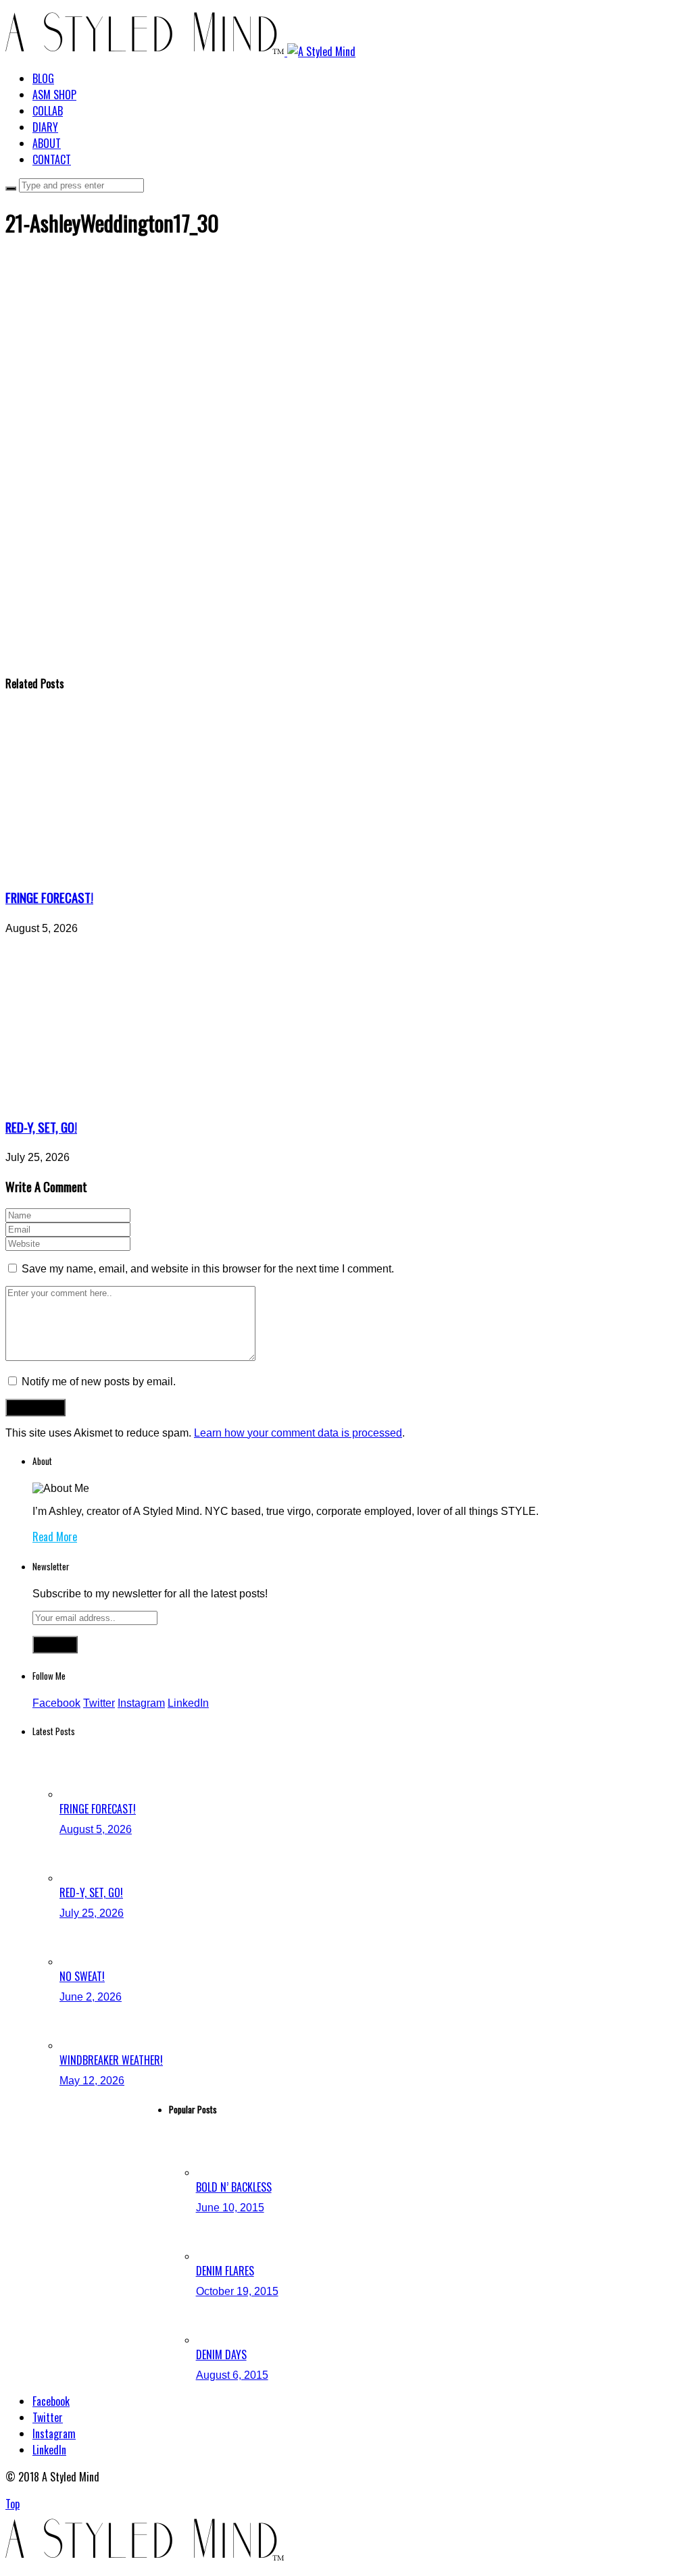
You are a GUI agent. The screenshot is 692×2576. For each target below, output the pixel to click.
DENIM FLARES (225, 2271)
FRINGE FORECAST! (49, 897)
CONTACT (52, 159)
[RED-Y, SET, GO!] (130, 1099)
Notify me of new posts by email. (99, 1382)
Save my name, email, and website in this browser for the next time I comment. (208, 1269)
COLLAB (48, 111)
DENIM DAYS (221, 2354)
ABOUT (47, 143)
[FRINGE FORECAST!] (130, 869)
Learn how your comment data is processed (298, 1433)
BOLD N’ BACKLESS (234, 2187)
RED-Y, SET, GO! (41, 1127)
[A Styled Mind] (180, 51)
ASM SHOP (54, 95)
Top (13, 2504)
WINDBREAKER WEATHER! (111, 2060)
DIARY (45, 127)
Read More (55, 1537)
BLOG (43, 78)
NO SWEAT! (82, 1976)
